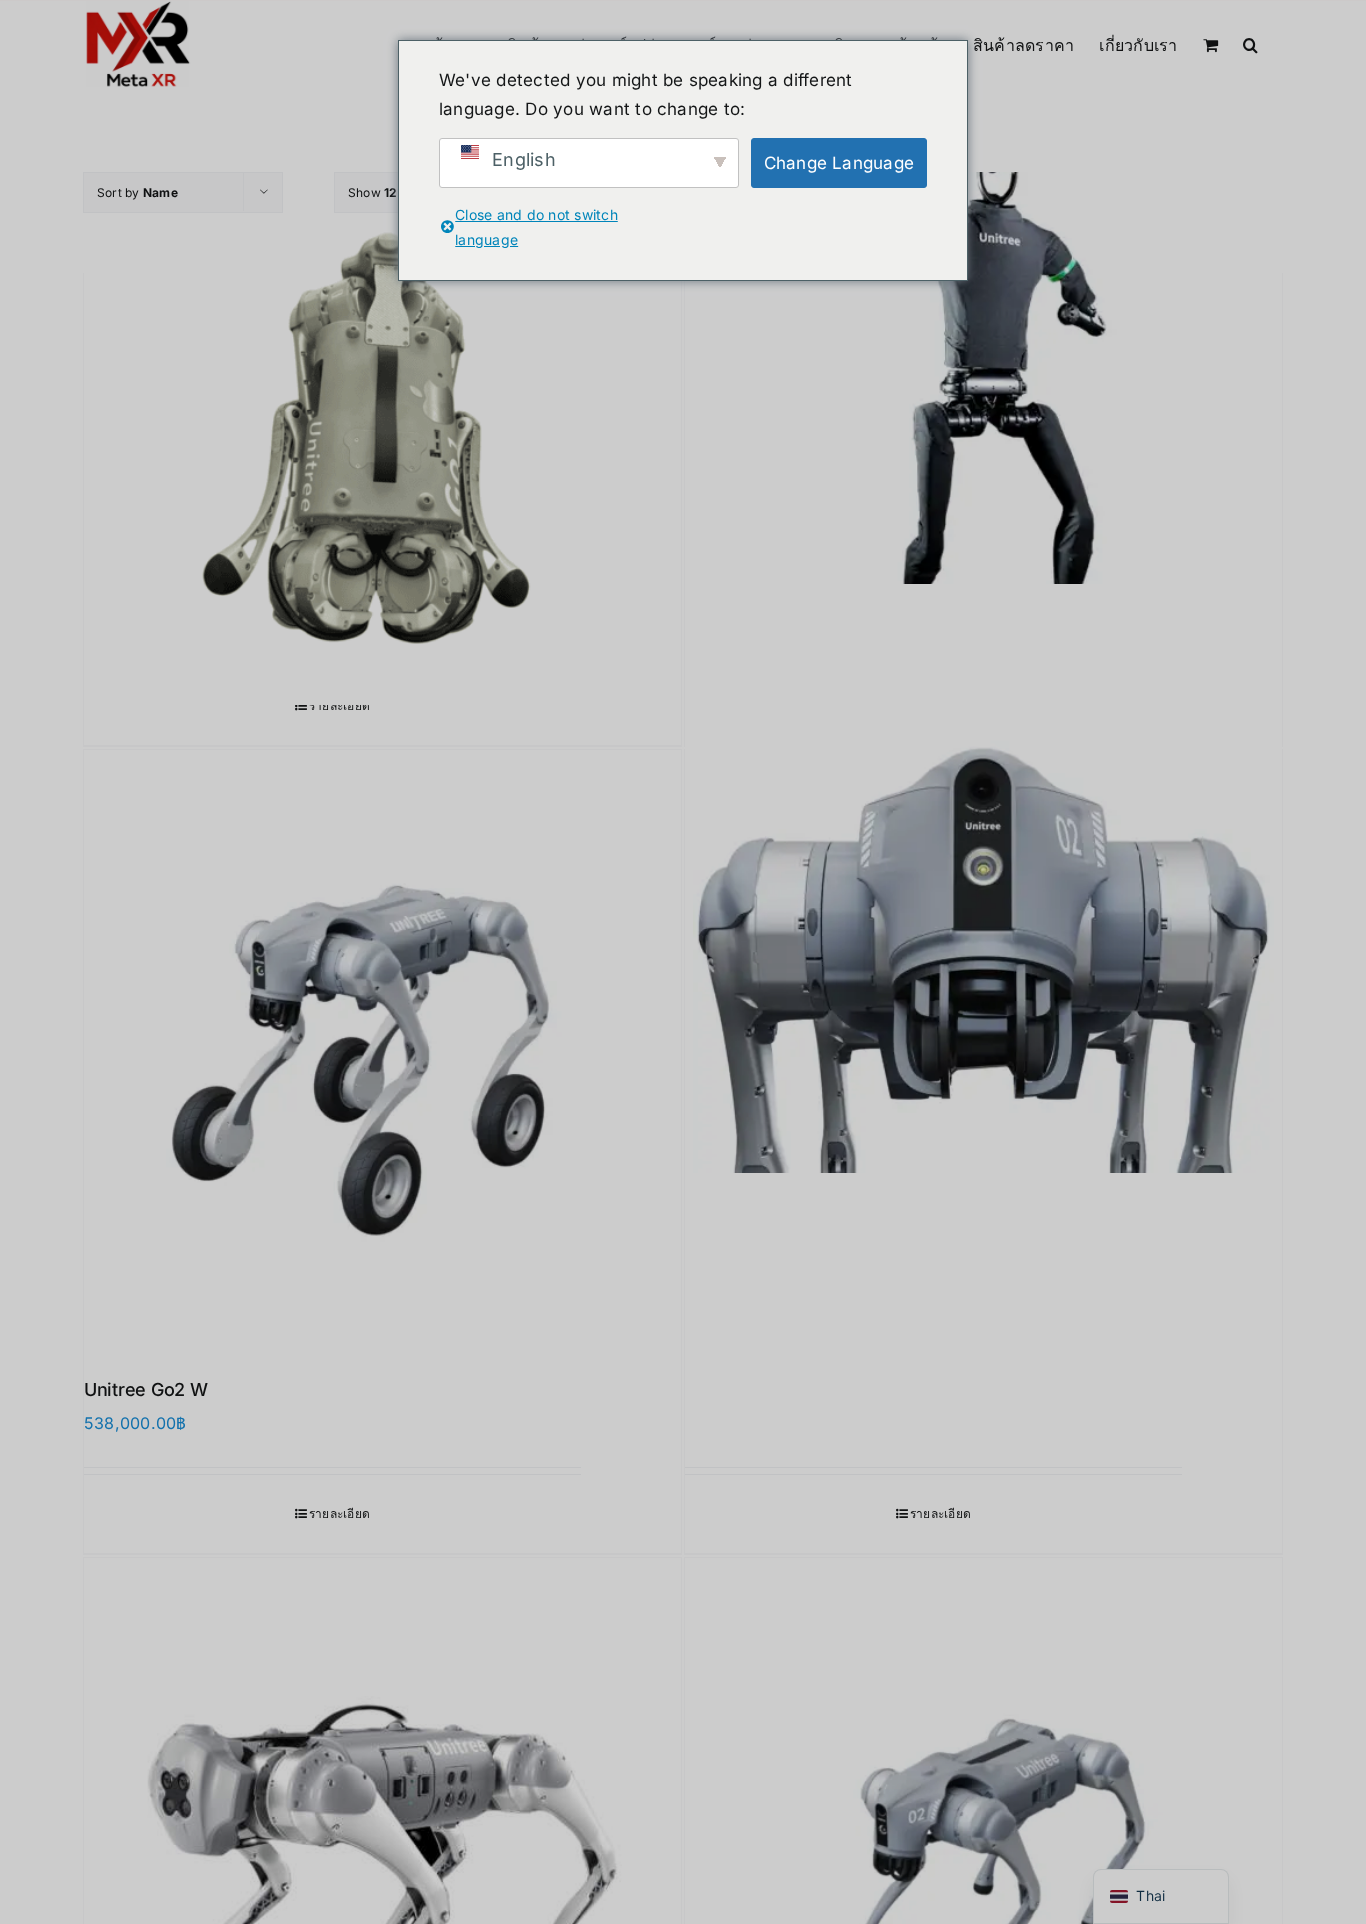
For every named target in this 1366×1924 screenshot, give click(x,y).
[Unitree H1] (983, 407)
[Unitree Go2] (983, 883)
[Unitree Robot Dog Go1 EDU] (382, 407)
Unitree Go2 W (146, 1389)
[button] (1250, 43)
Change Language (839, 163)
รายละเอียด (339, 705)
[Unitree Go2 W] (382, 1048)
